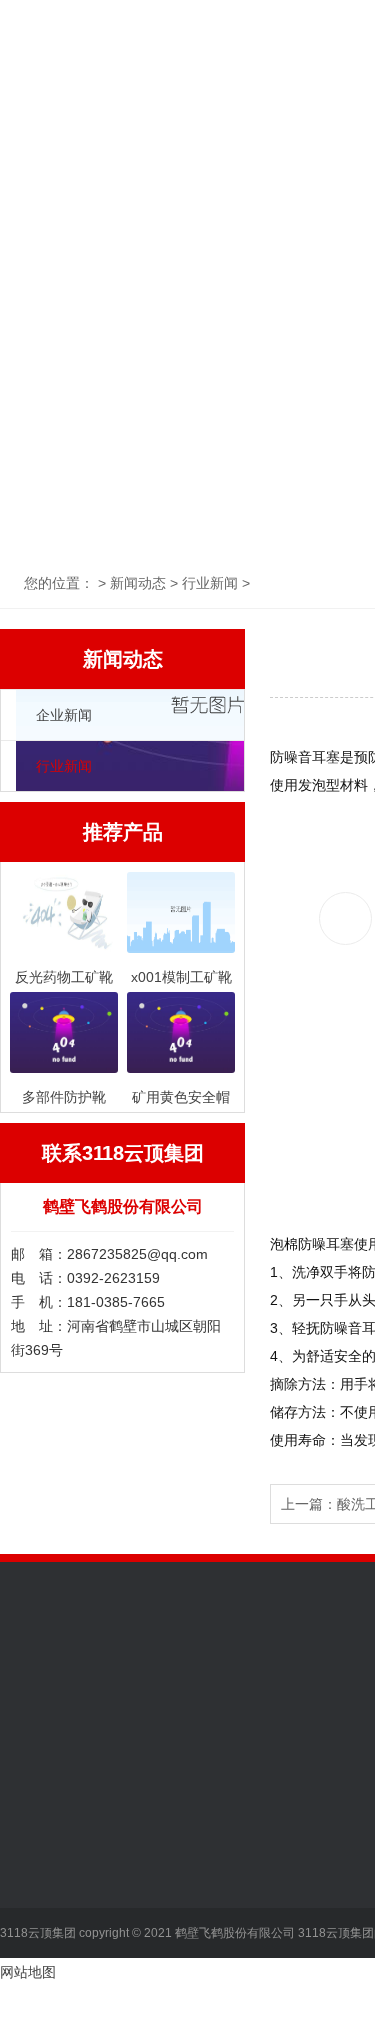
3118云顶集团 (68, 82)
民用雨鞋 (167, 1965)
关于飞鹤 (203, 82)
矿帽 (153, 1935)
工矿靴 (160, 1845)
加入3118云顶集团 (57, 1875)
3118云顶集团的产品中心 (204, 1806)
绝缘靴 (160, 1875)
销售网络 (28, 1905)
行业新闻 (64, 766)
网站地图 (28, 1972)
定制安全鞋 (174, 1995)
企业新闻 (64, 715)
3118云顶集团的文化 (64, 1845)
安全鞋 (160, 1905)
